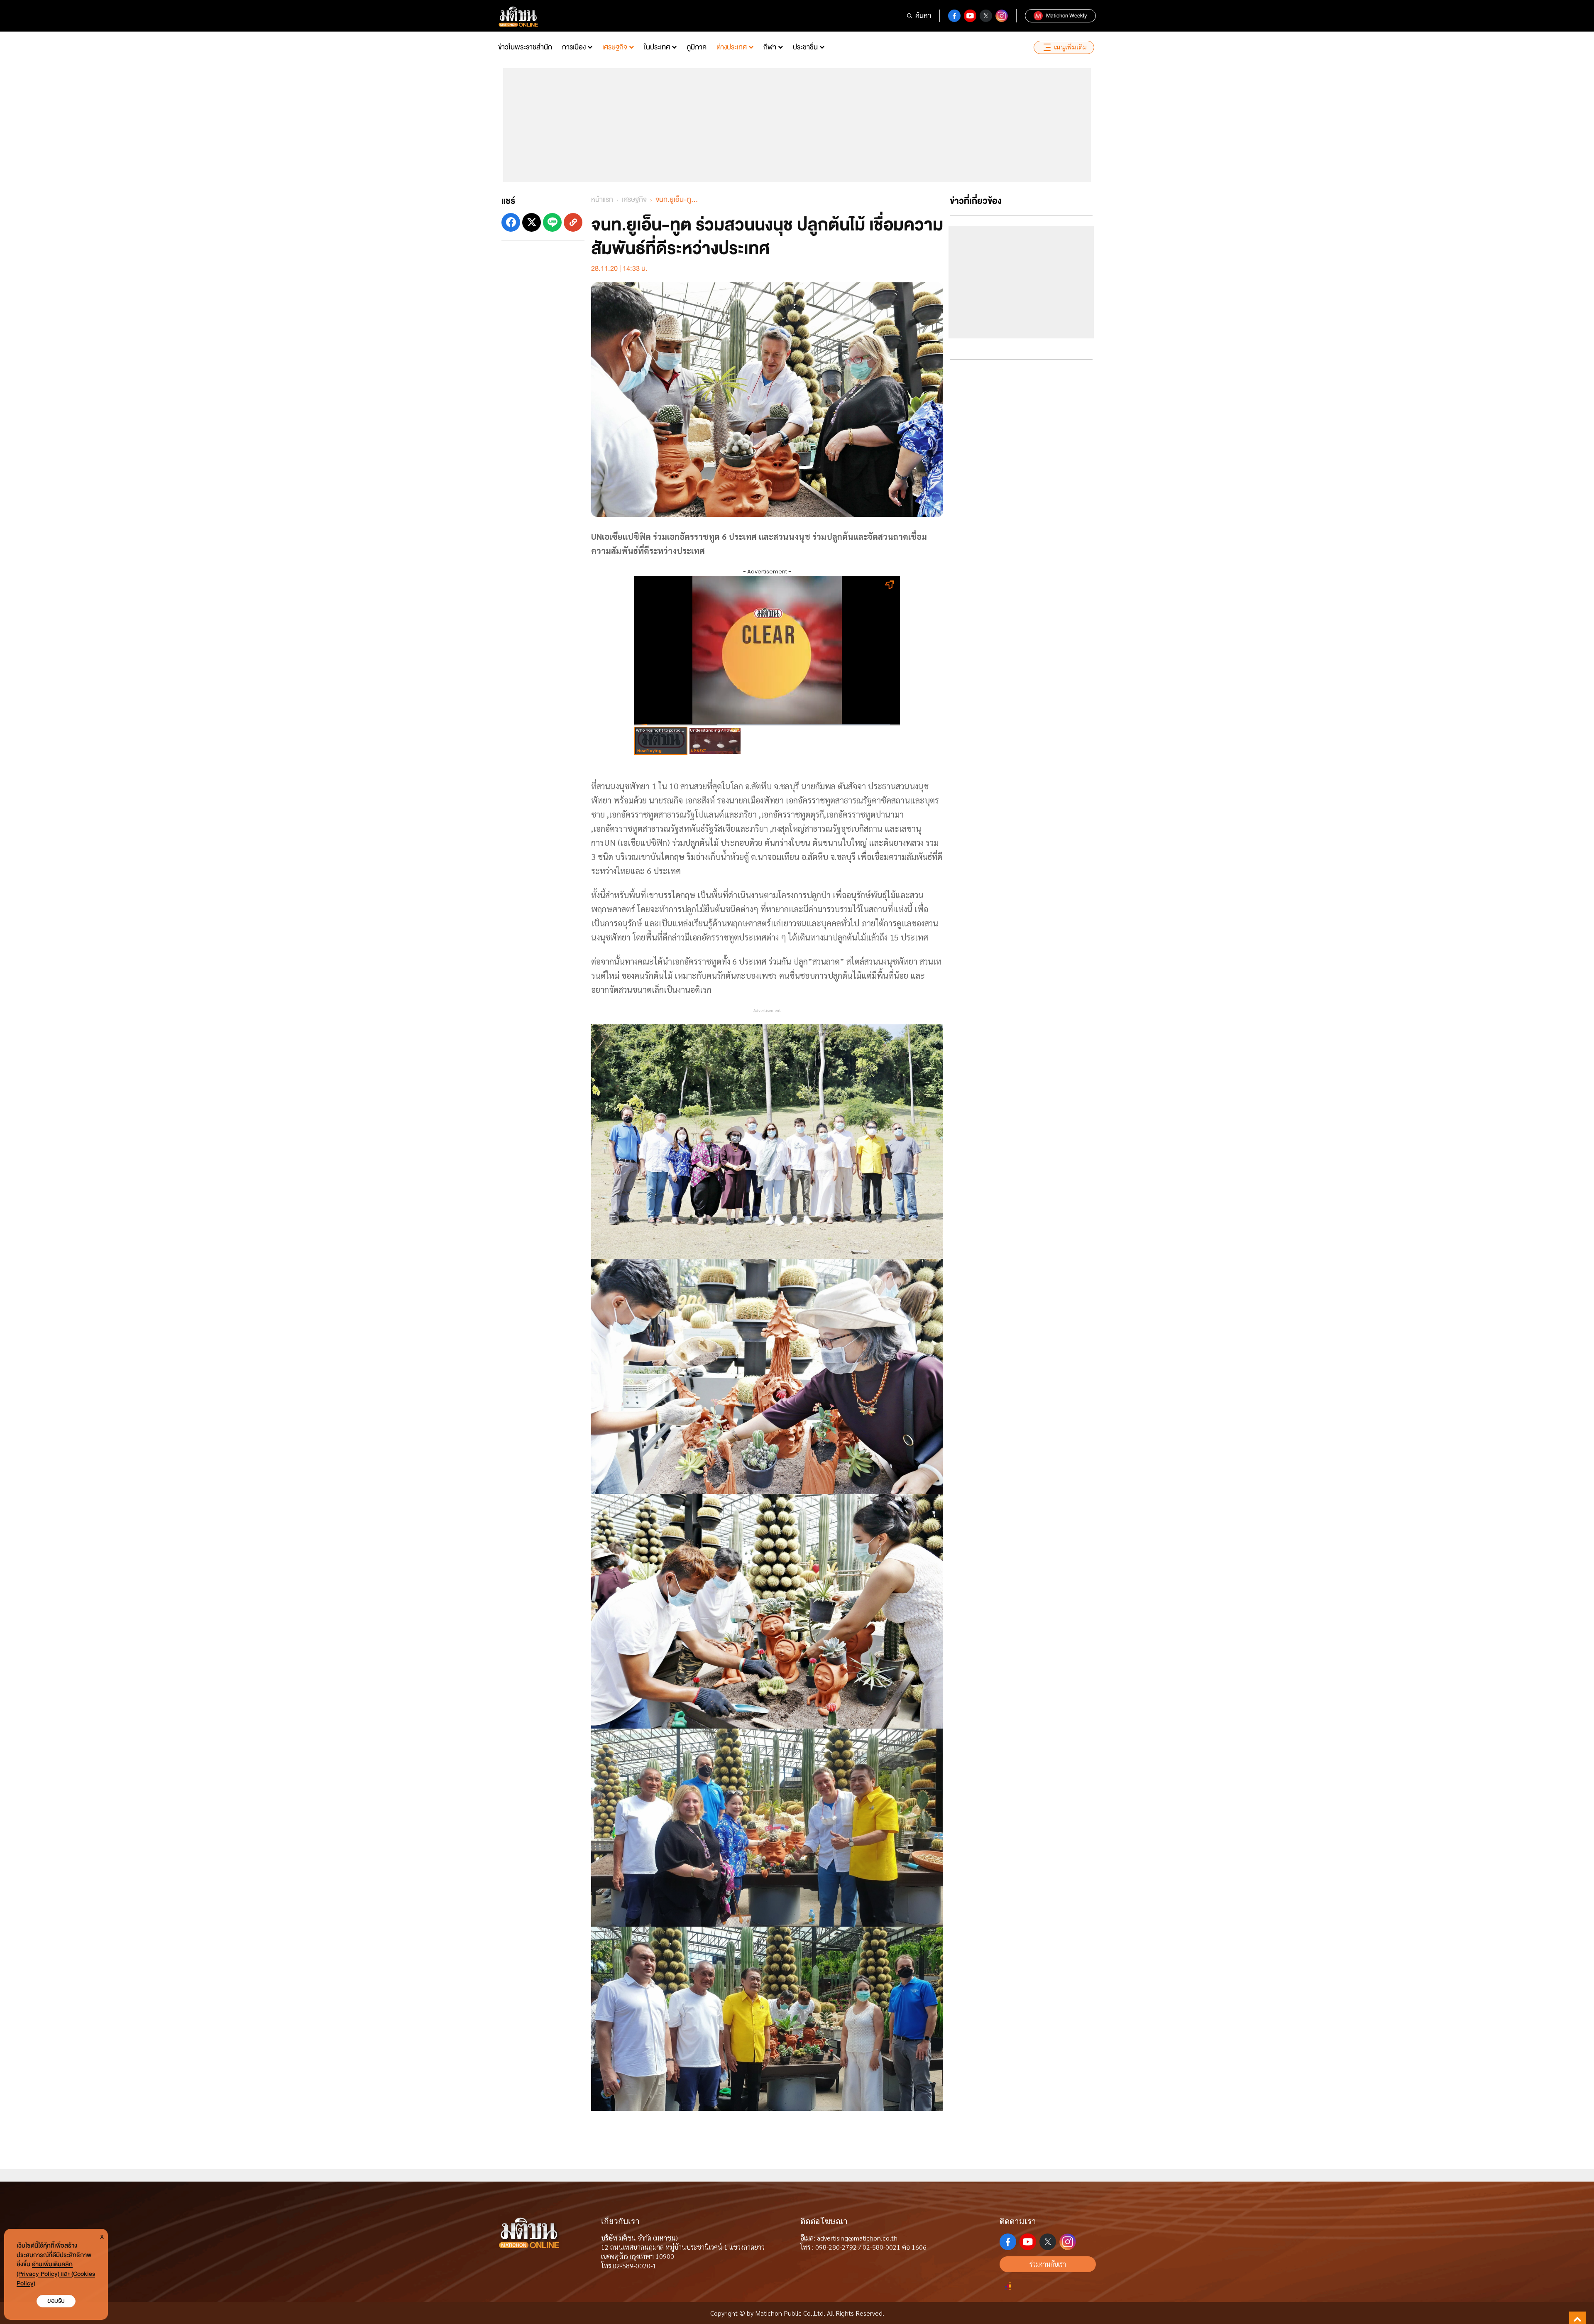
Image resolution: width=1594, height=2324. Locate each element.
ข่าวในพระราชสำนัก (525, 47)
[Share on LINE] (552, 222)
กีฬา (770, 47)
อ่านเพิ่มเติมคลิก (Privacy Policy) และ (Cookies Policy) (56, 2274)
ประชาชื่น (805, 47)
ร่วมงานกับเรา (1048, 2264)
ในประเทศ (657, 47)
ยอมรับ (56, 2301)
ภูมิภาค (697, 47)
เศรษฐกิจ (615, 47)
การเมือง (574, 47)
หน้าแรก (602, 200)
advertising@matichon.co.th (857, 2238)
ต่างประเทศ (732, 47)
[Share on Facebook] (511, 222)
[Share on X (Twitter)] (532, 222)
